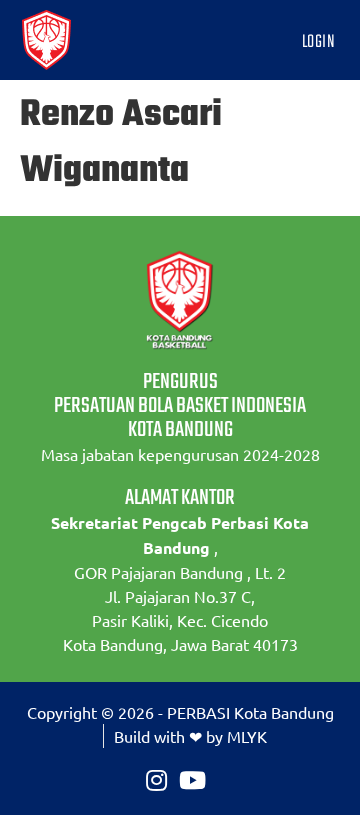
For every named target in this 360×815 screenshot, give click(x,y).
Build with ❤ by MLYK (190, 736)
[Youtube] (192, 780)
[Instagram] (156, 780)
